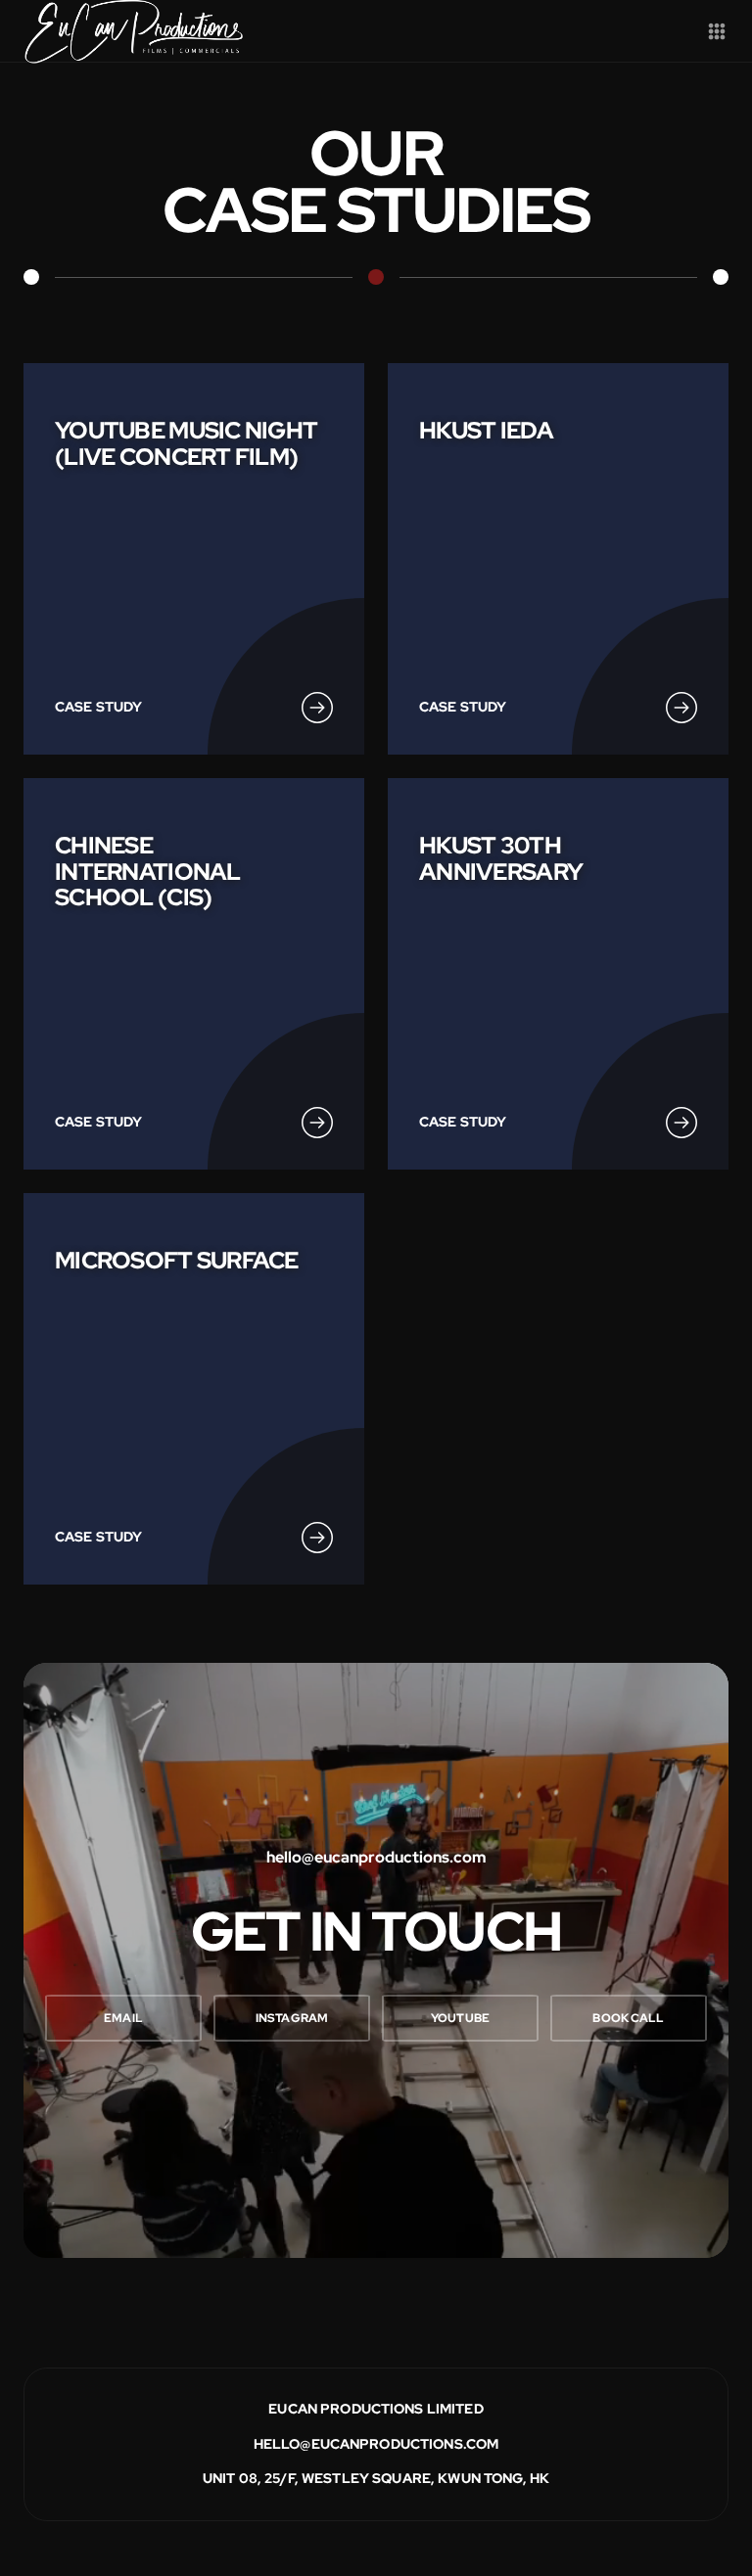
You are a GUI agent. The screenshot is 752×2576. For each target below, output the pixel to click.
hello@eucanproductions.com (376, 2444)
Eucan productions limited (376, 2409)
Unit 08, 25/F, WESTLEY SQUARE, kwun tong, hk (376, 2478)
